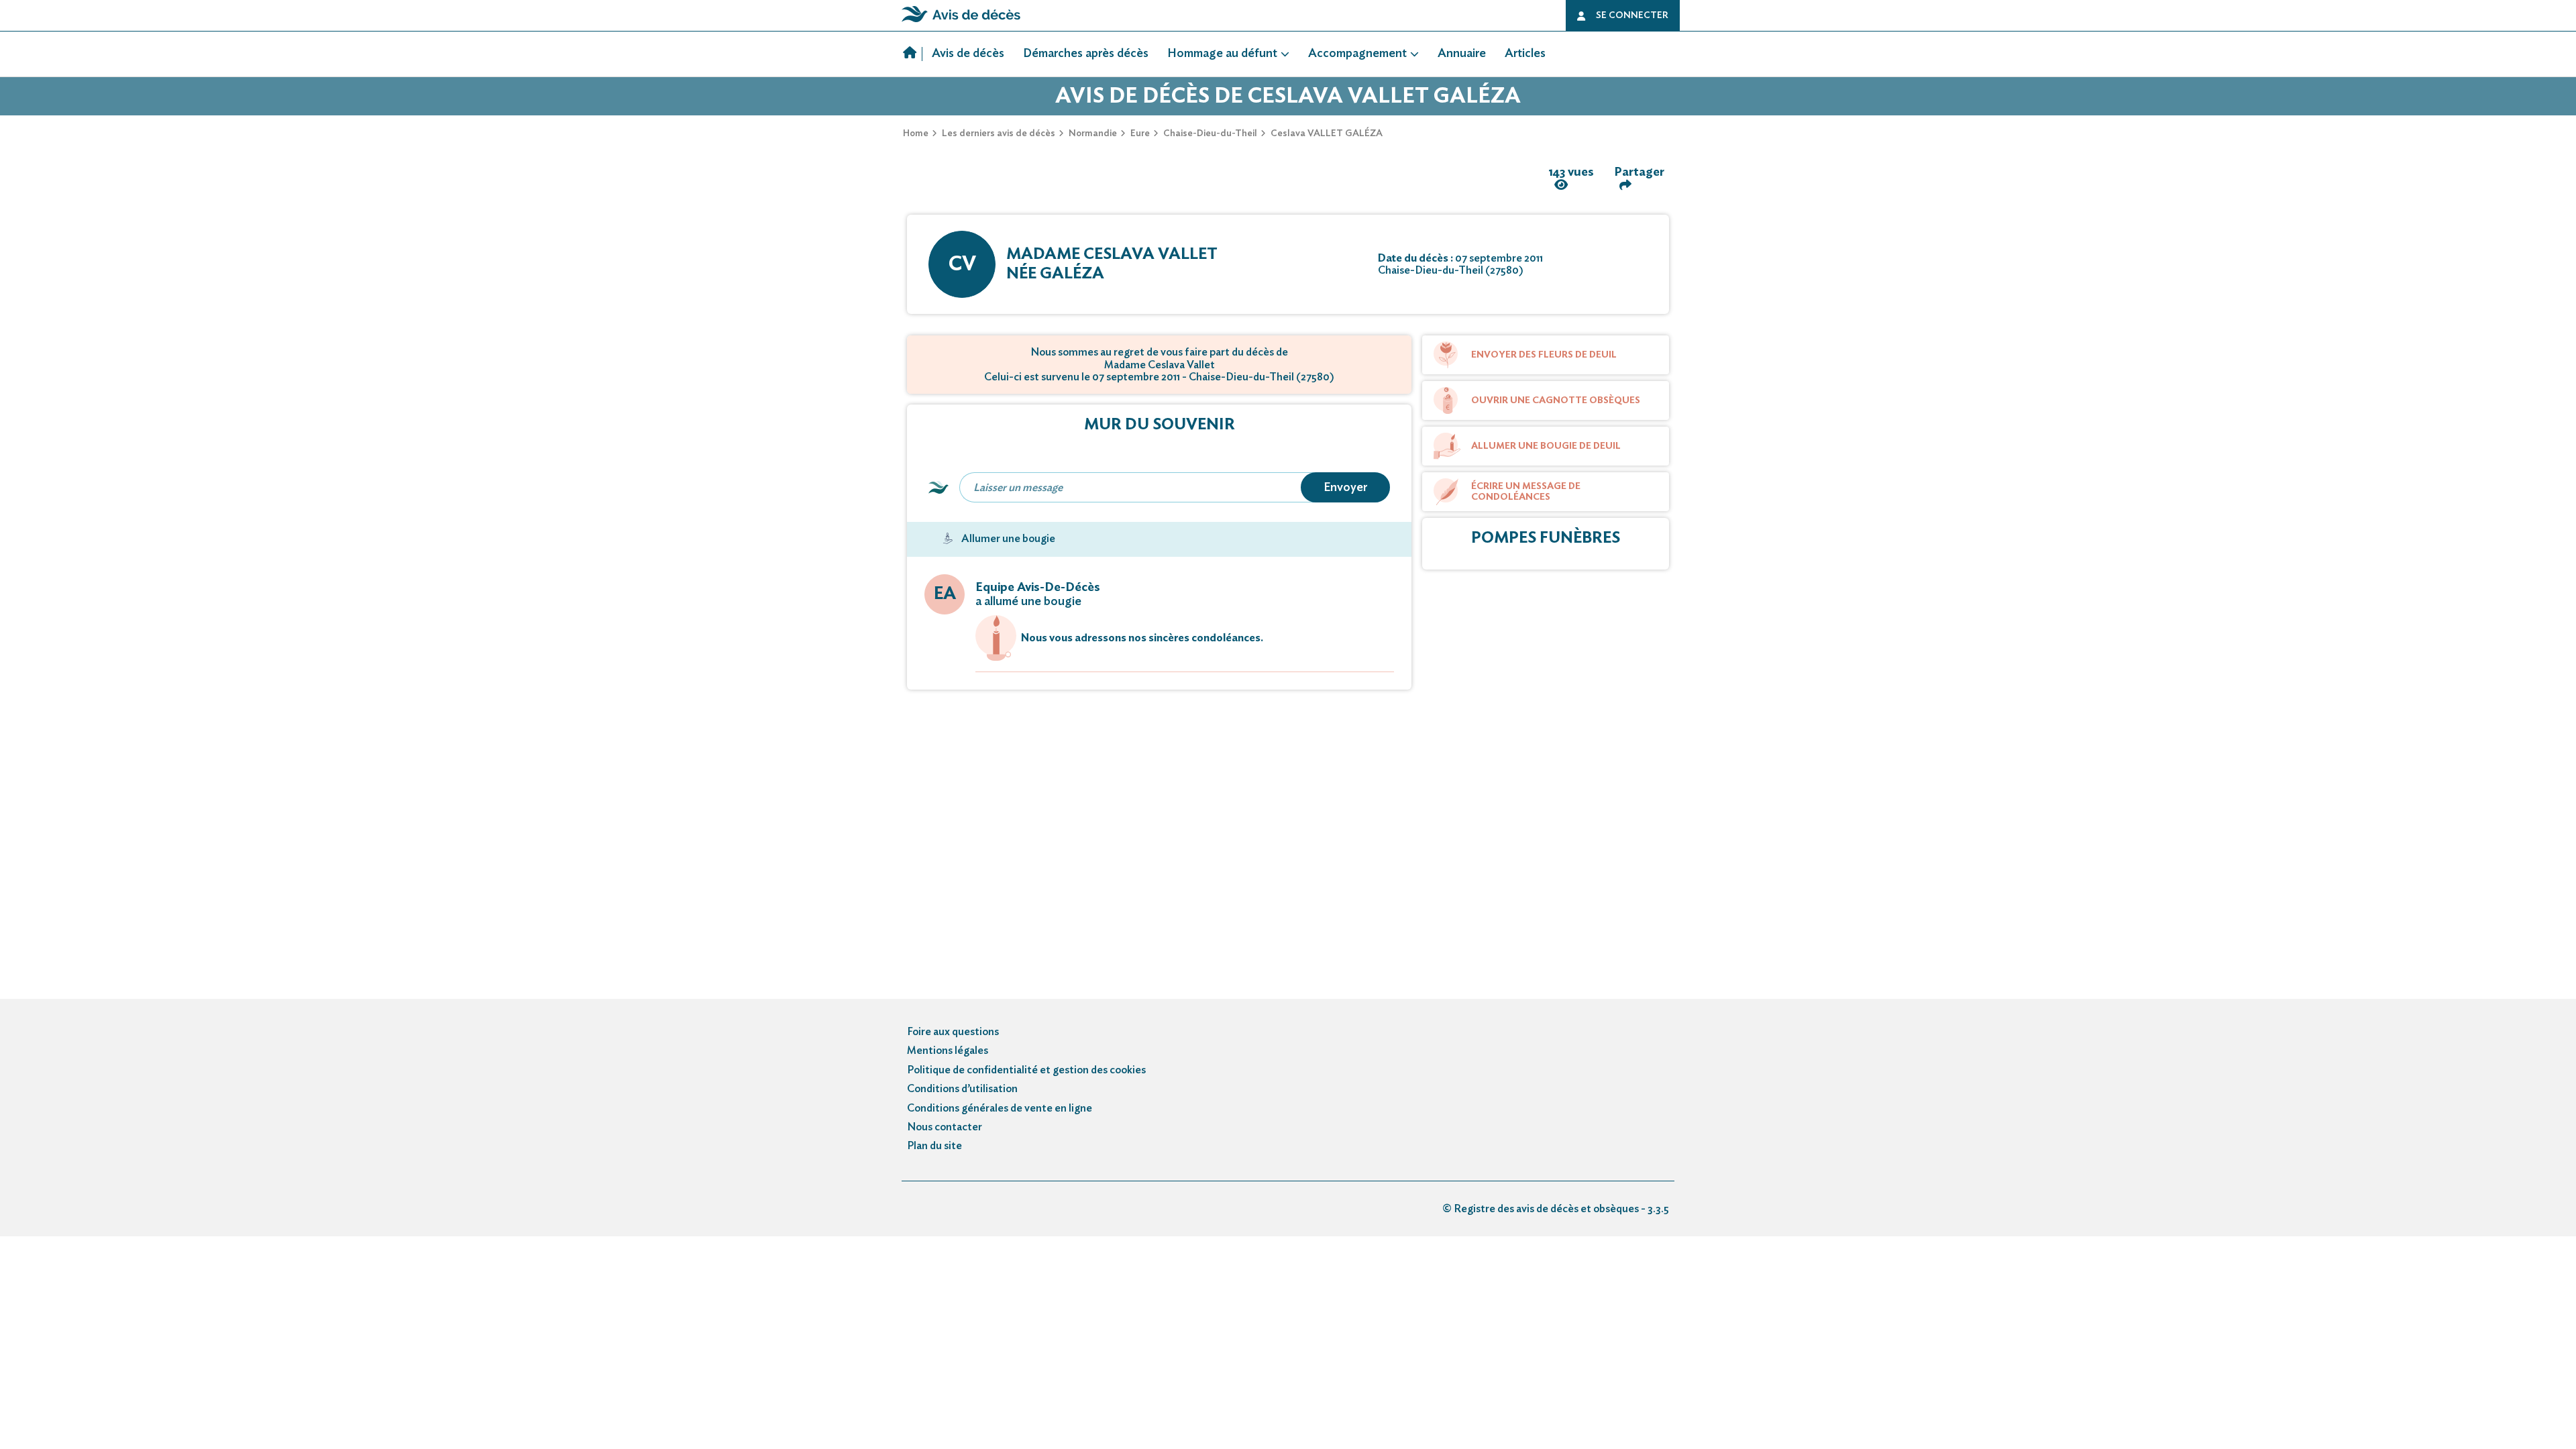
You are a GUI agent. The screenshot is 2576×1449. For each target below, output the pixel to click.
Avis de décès (968, 54)
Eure (1140, 133)
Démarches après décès (1086, 54)
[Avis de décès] (913, 54)
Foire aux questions (953, 1032)
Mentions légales (948, 1051)
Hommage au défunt (1222, 54)
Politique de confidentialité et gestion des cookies (1026, 1070)
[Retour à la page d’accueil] (961, 22)
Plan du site (934, 1146)
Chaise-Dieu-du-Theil (1210, 133)
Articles (1525, 54)
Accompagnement (1357, 54)
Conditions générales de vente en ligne (1000, 1108)
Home (916, 133)
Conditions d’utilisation (962, 1089)
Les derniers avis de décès (999, 133)
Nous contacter (945, 1127)
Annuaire (1462, 54)
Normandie (1093, 133)
